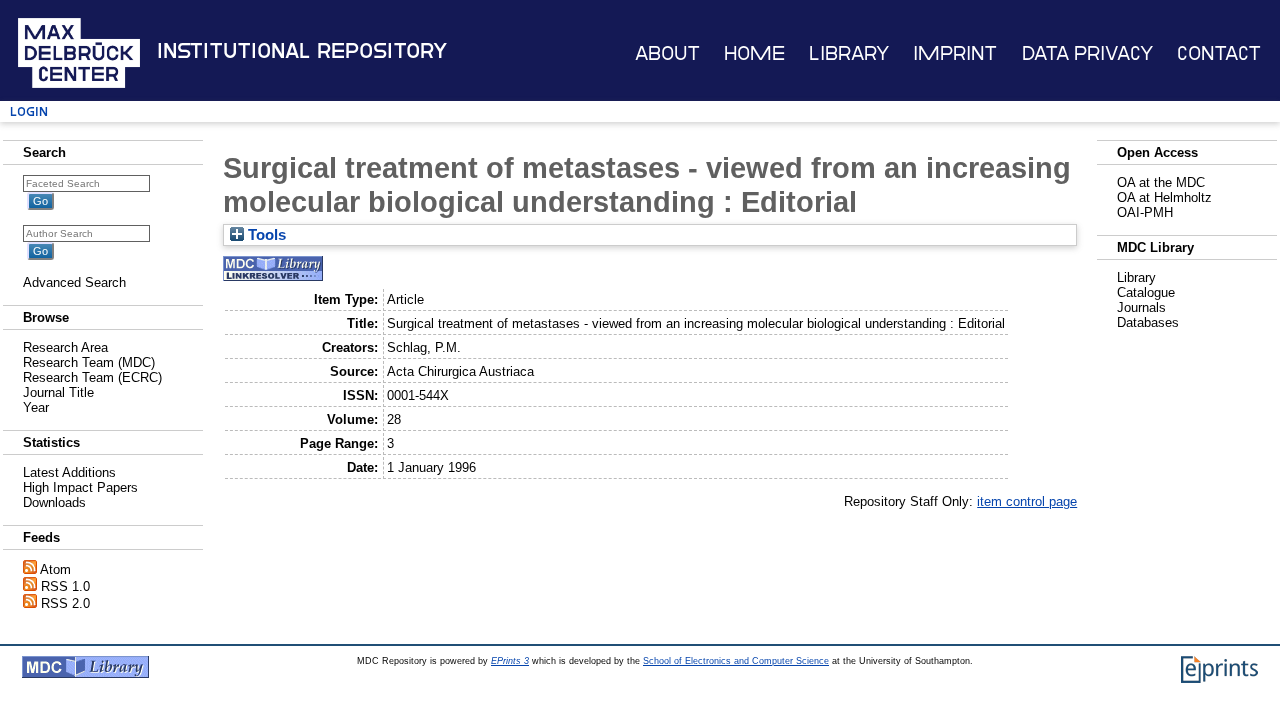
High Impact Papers (80, 487)
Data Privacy (1087, 53)
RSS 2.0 (65, 603)
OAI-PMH (1145, 212)
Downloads (54, 502)
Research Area (65, 347)
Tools (265, 235)
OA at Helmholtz (1164, 197)
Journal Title (58, 392)
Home (754, 53)
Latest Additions (69, 472)
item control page (1027, 501)
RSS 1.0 (65, 586)
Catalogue (1146, 292)
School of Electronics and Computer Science (736, 661)
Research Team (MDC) (89, 362)
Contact (1219, 53)
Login (29, 111)
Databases (1148, 322)
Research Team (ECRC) (92, 377)
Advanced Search (74, 282)
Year (36, 407)
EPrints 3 (510, 661)
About (667, 53)
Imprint (955, 53)
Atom (55, 569)
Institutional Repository (302, 51)
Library (849, 53)
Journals (1141, 307)
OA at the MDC (1161, 182)
